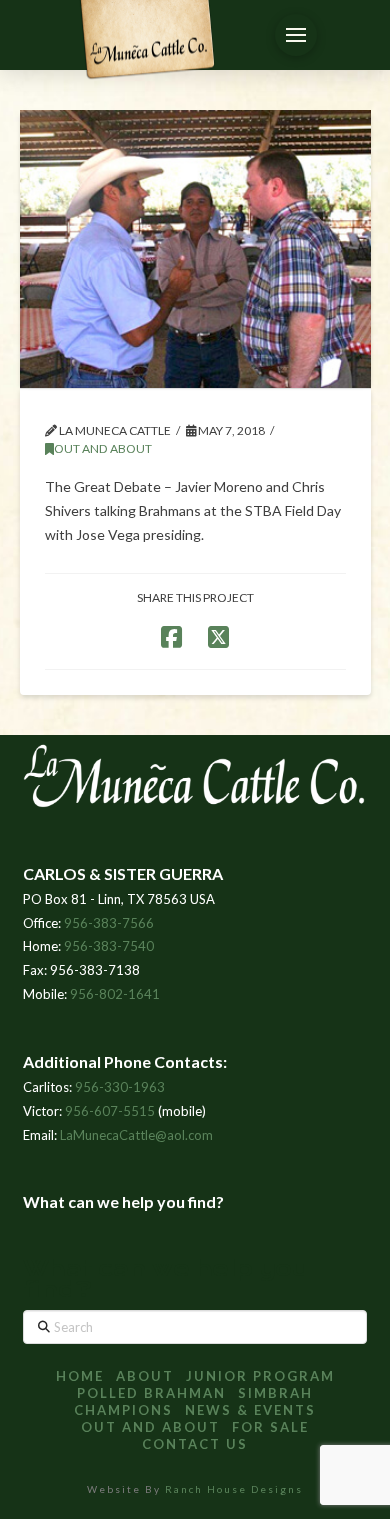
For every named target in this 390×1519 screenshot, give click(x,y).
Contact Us (195, 1444)
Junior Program (260, 1376)
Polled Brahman (151, 1393)
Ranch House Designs (234, 1489)
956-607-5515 (110, 1111)
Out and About (103, 448)
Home (80, 1376)
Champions (123, 1410)
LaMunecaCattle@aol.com (136, 1135)
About (145, 1376)
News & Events (250, 1410)
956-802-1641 (115, 994)
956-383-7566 (109, 923)
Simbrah (275, 1393)
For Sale (270, 1427)
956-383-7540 (109, 946)
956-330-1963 (120, 1087)
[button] (296, 35)
